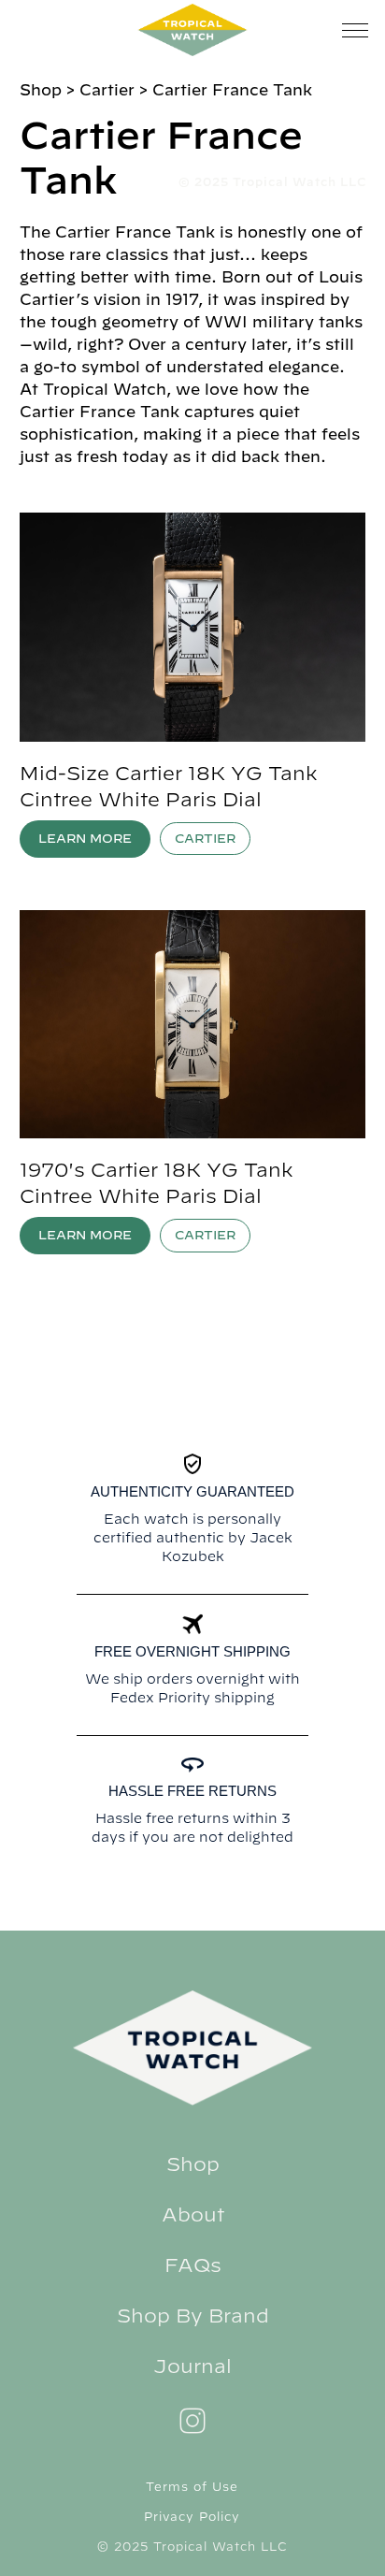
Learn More (85, 839)
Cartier (205, 839)
